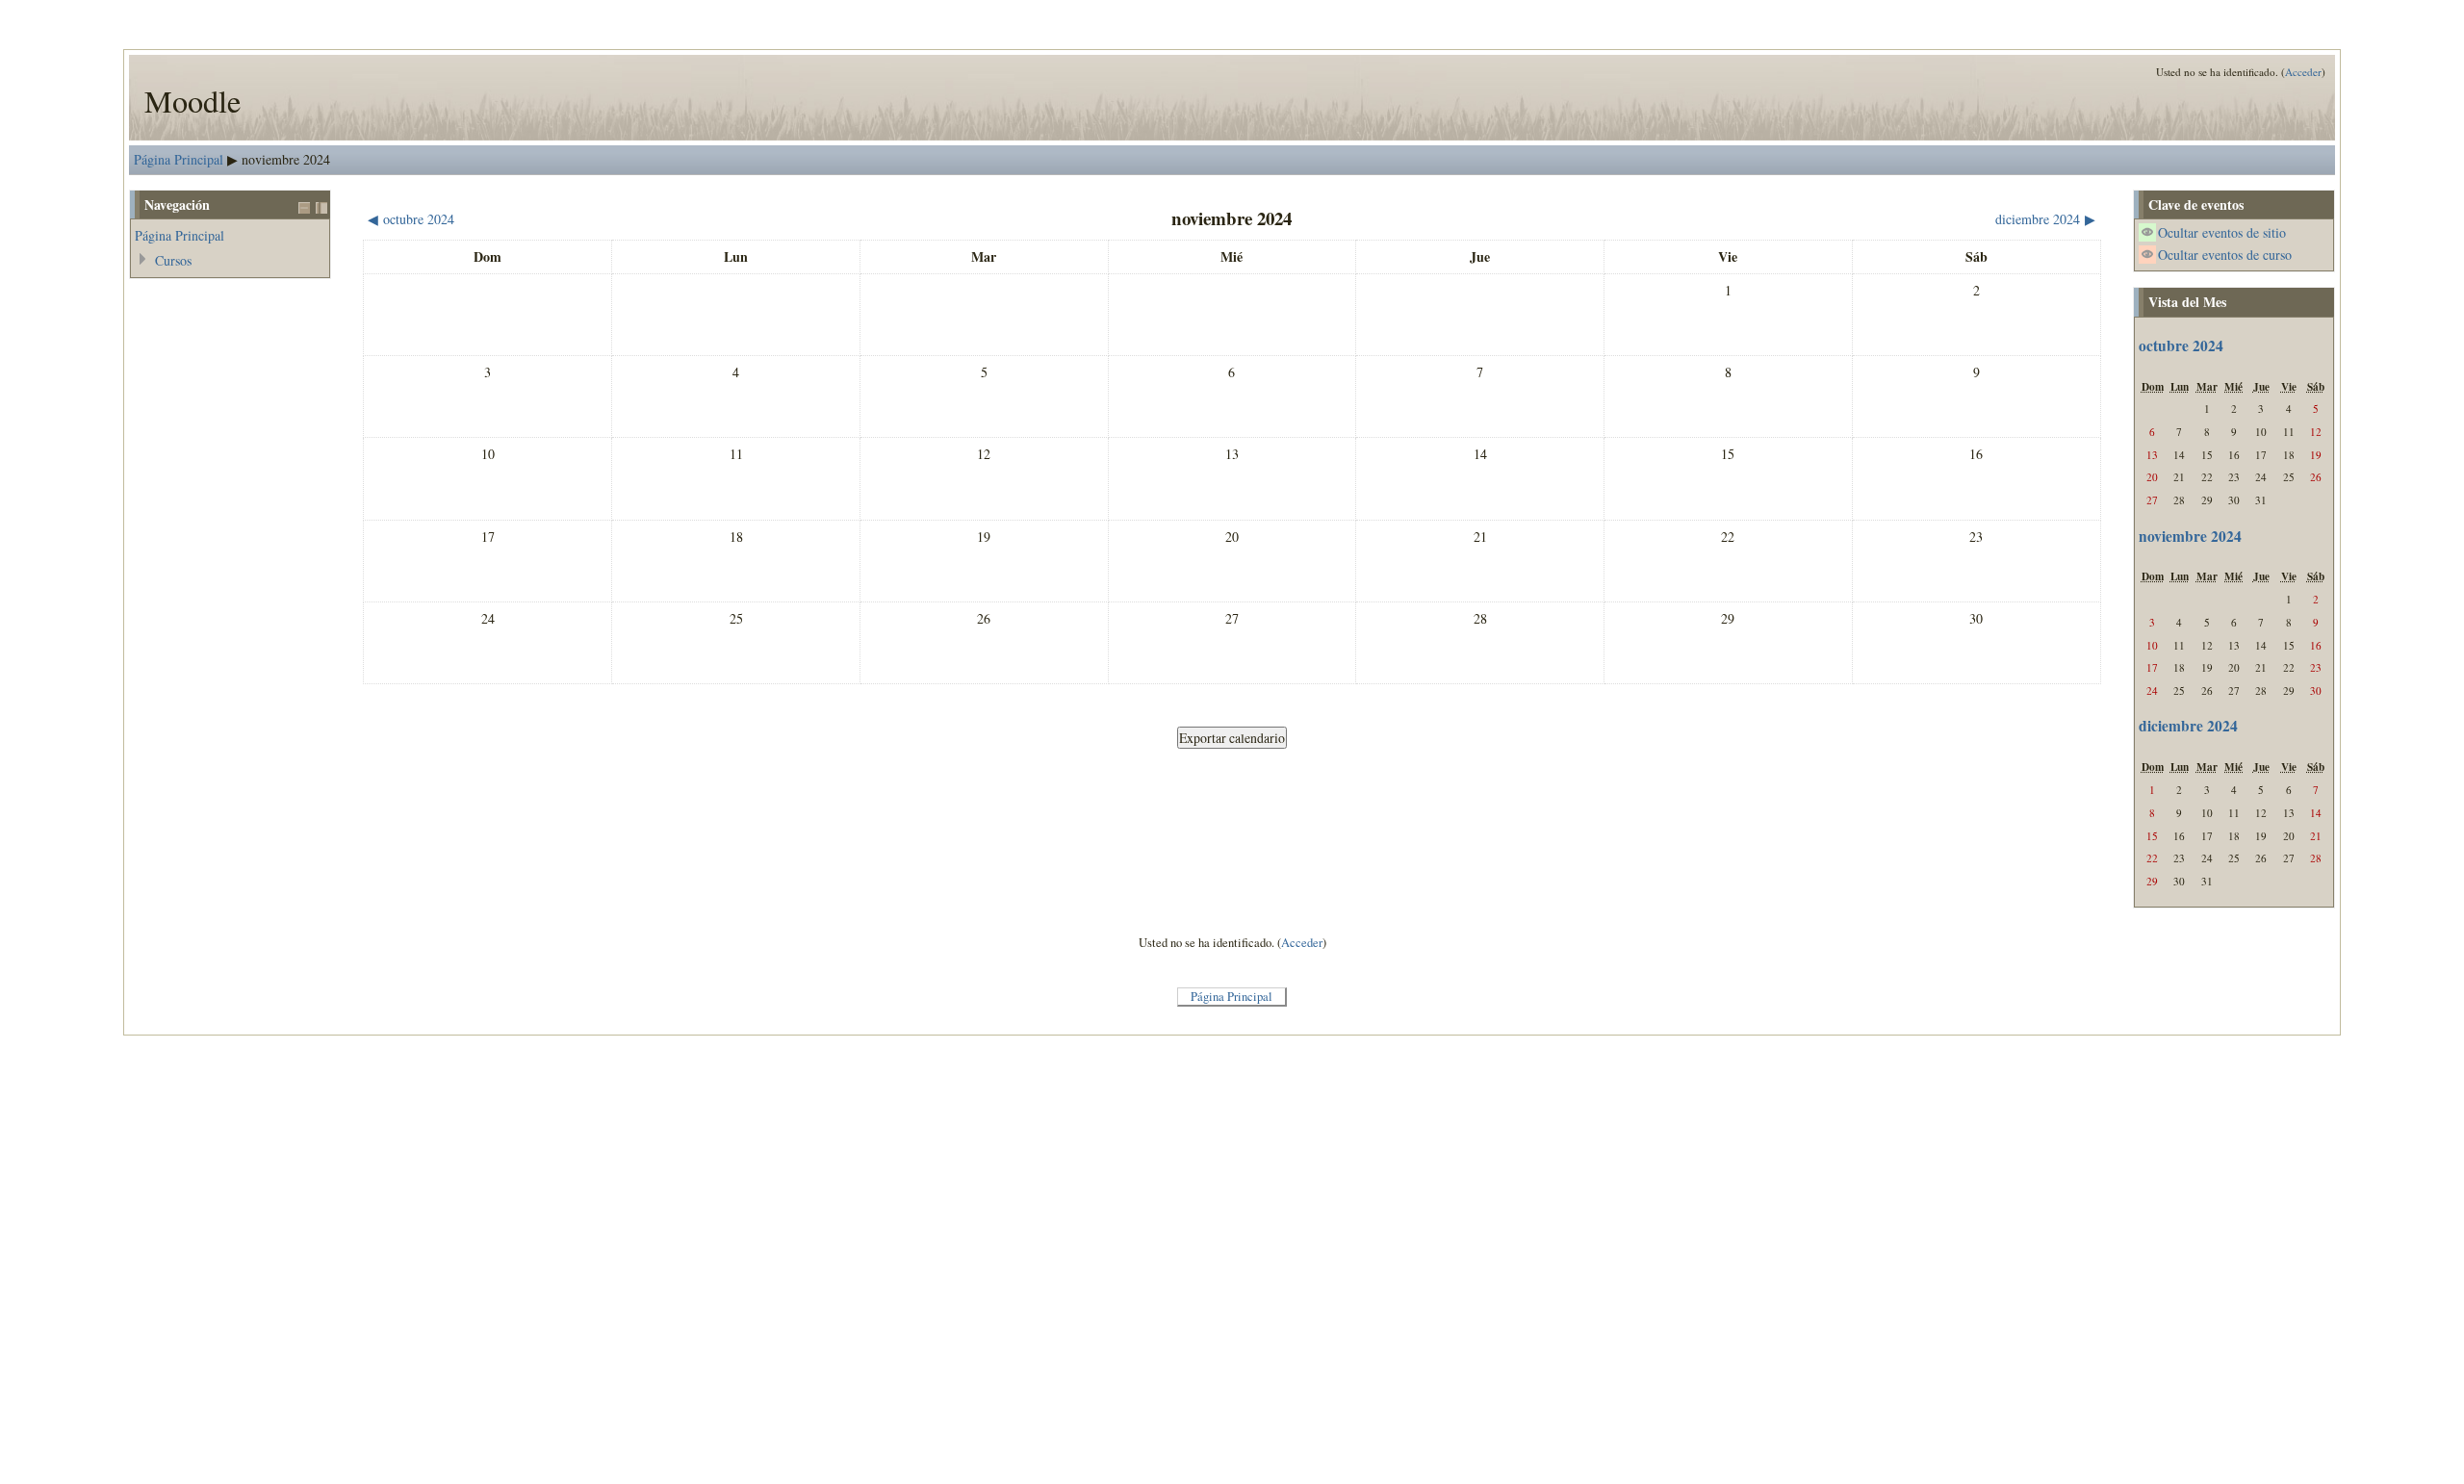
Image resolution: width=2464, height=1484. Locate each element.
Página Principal (179, 159)
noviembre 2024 (286, 159)
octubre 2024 (2181, 345)
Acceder (2303, 72)
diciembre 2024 (2188, 726)
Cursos (173, 260)
